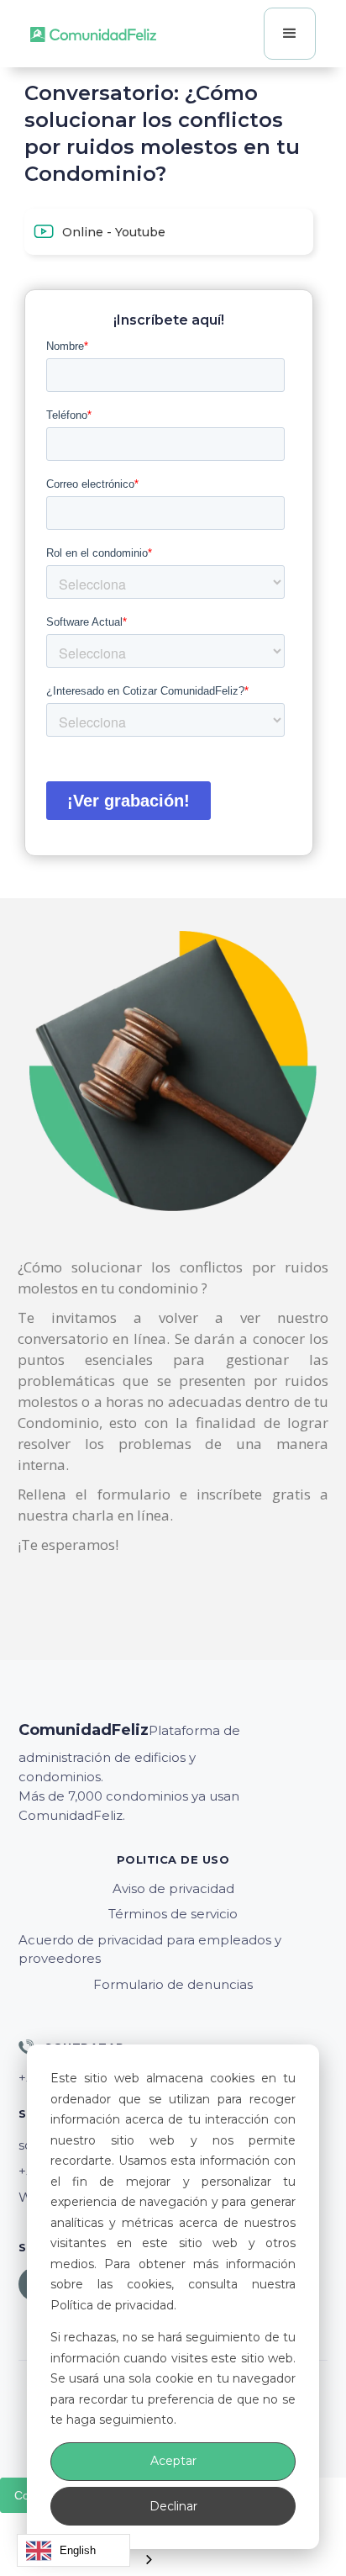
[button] (290, 34)
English (78, 2550)
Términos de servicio (173, 1914)
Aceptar (173, 2461)
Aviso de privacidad (173, 1888)
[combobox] (73, 2550)
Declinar (173, 2506)
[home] (93, 34)
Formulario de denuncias (173, 1984)
